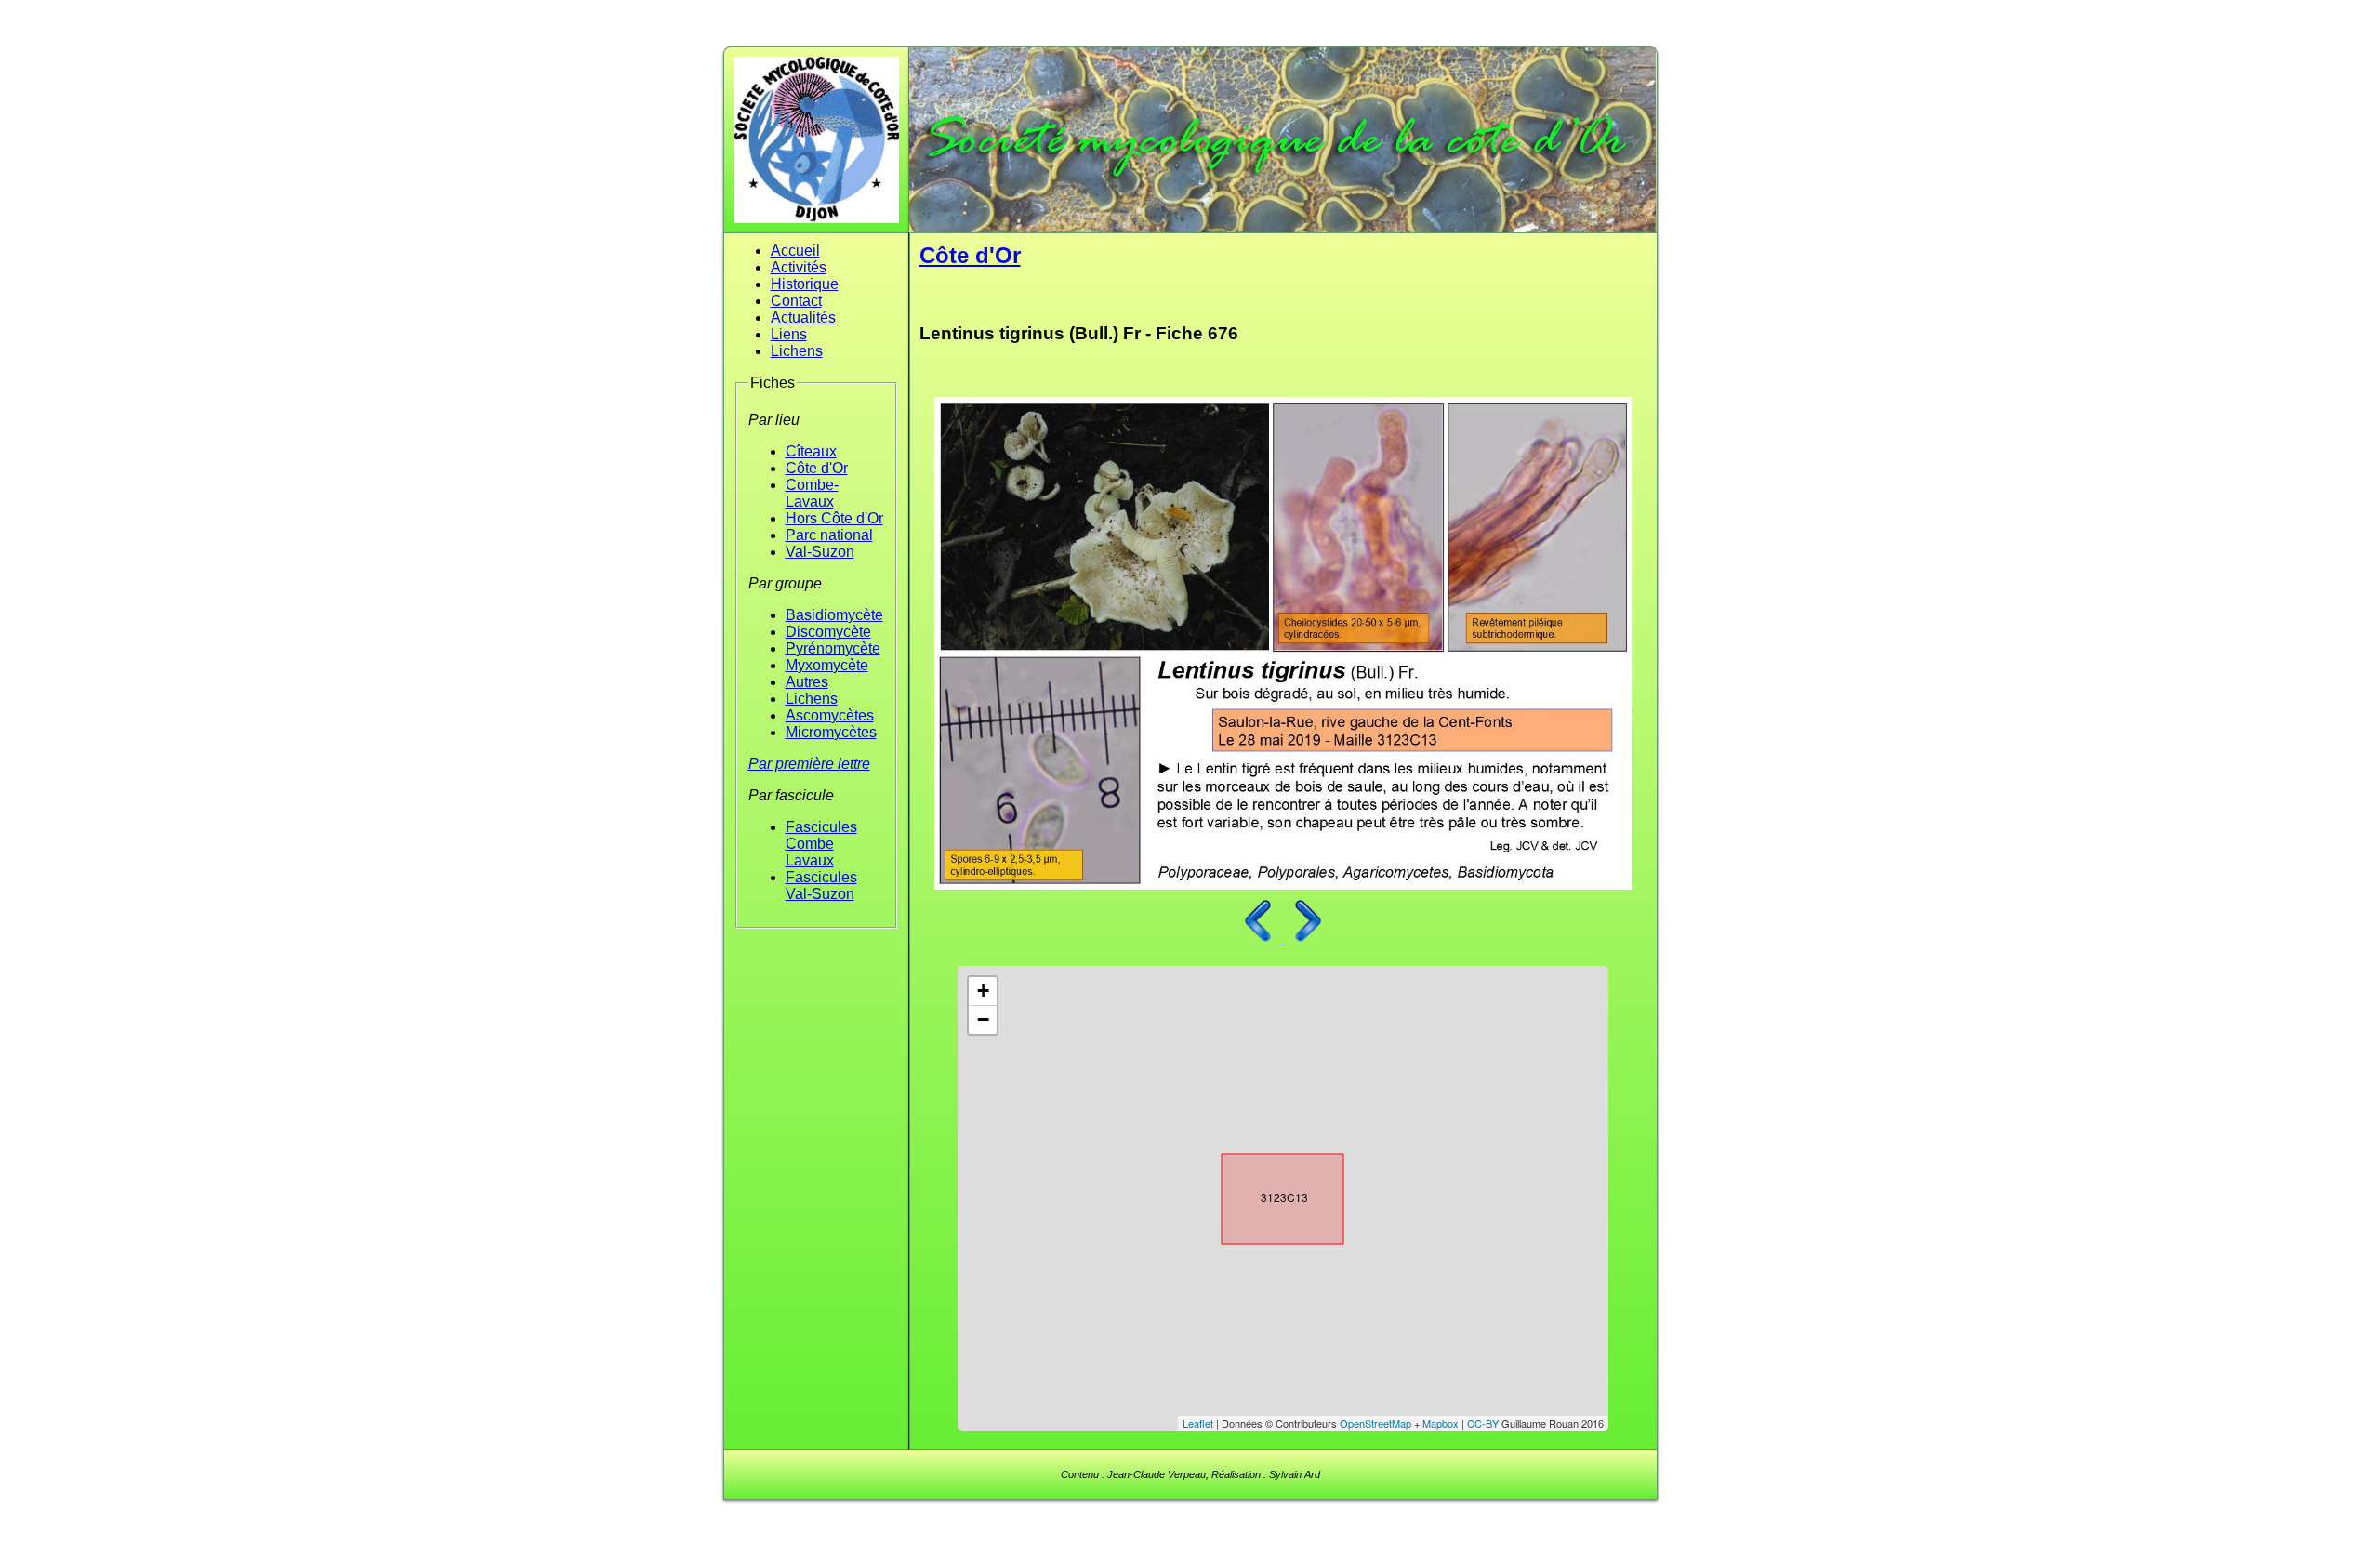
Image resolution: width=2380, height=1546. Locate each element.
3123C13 (1266, 1195)
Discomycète (828, 632)
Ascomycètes (830, 715)
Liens (789, 334)
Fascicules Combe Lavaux (821, 844)
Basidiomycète (834, 615)
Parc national (829, 535)
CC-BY (1483, 1423)
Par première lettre (809, 764)
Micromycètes (831, 732)
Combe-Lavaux (812, 493)
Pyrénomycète (833, 648)
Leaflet (1198, 1423)
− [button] (983, 1019)
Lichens (797, 351)
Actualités (803, 317)
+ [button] (983, 991)
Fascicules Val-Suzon (821, 885)
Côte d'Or (817, 468)
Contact (796, 301)
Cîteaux (811, 451)
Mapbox (1441, 1423)
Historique (805, 284)
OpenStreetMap (1375, 1423)
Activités (799, 267)
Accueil (795, 251)
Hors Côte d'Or (834, 518)
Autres (807, 682)
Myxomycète (827, 665)
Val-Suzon (820, 552)
